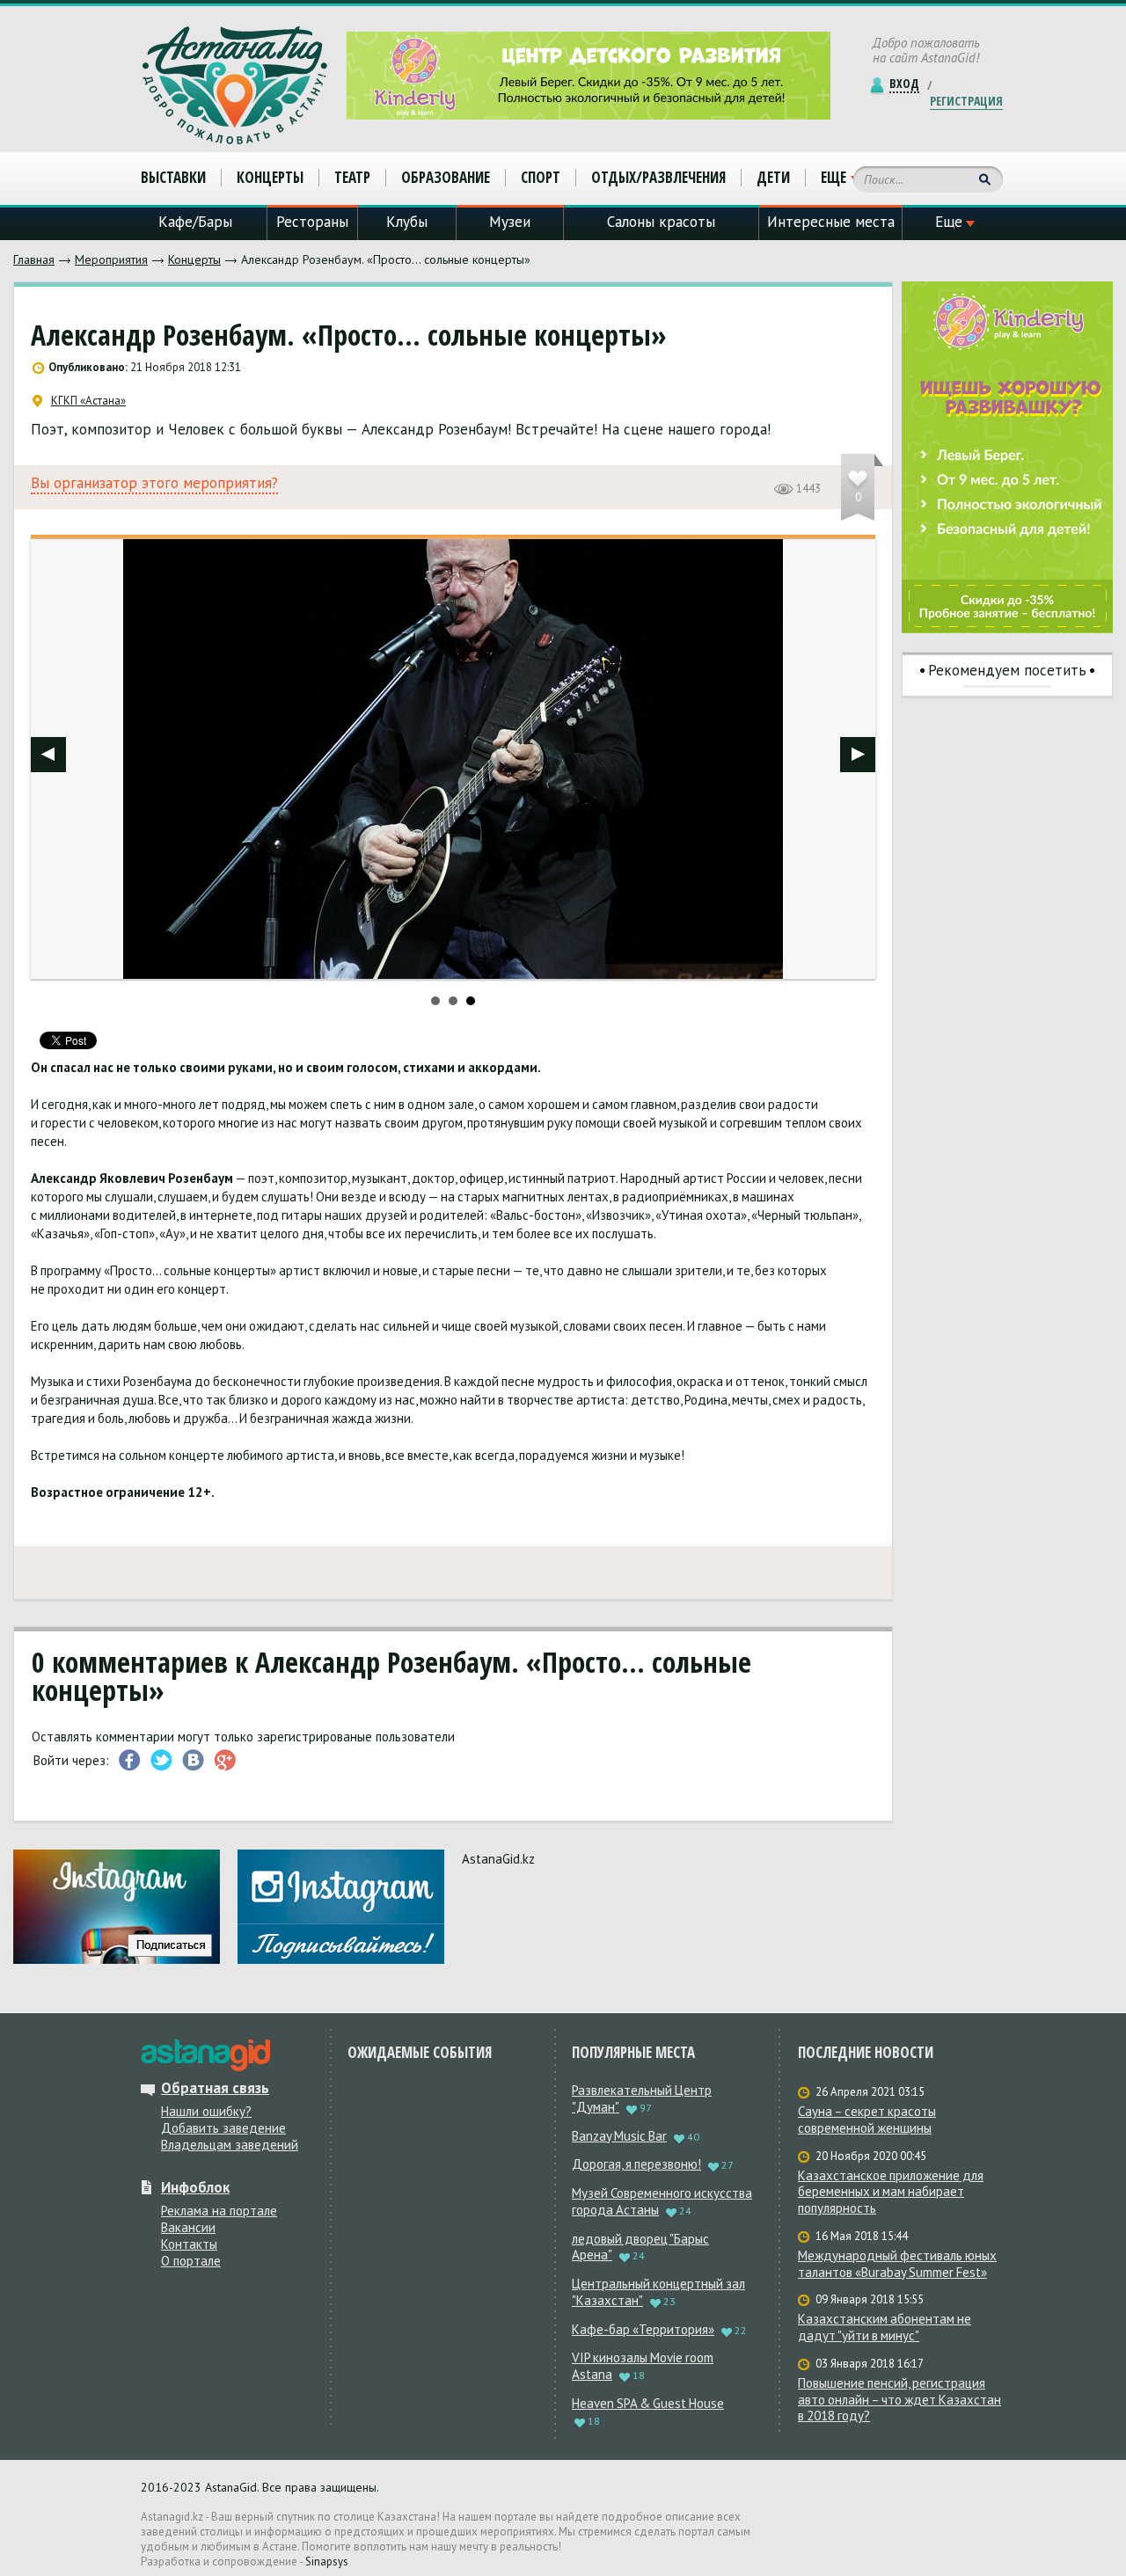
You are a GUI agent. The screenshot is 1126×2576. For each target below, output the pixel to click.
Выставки (173, 177)
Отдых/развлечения (658, 177)
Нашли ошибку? (206, 2111)
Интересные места (831, 222)
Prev (48, 755)
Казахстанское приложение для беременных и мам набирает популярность (891, 2193)
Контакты (189, 2244)
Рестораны (312, 222)
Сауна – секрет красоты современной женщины (867, 2120)
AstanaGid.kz (498, 1859)
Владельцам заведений (230, 2145)
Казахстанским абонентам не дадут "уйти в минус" (885, 2328)
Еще (834, 178)
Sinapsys (327, 2561)
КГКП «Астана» (88, 401)
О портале (191, 2261)
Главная (34, 259)
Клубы (407, 222)
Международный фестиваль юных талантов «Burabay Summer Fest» (897, 2264)
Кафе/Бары (195, 222)
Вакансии (188, 2227)
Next (858, 755)
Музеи (510, 222)
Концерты (194, 259)
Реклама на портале (219, 2211)
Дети (773, 177)
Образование (446, 177)
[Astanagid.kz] (235, 85)
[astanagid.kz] (205, 2055)
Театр (352, 177)
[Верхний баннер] (589, 76)
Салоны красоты (661, 222)
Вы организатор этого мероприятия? (154, 483)
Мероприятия (111, 259)
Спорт (541, 177)
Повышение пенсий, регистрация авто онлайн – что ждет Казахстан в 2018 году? (899, 2400)
